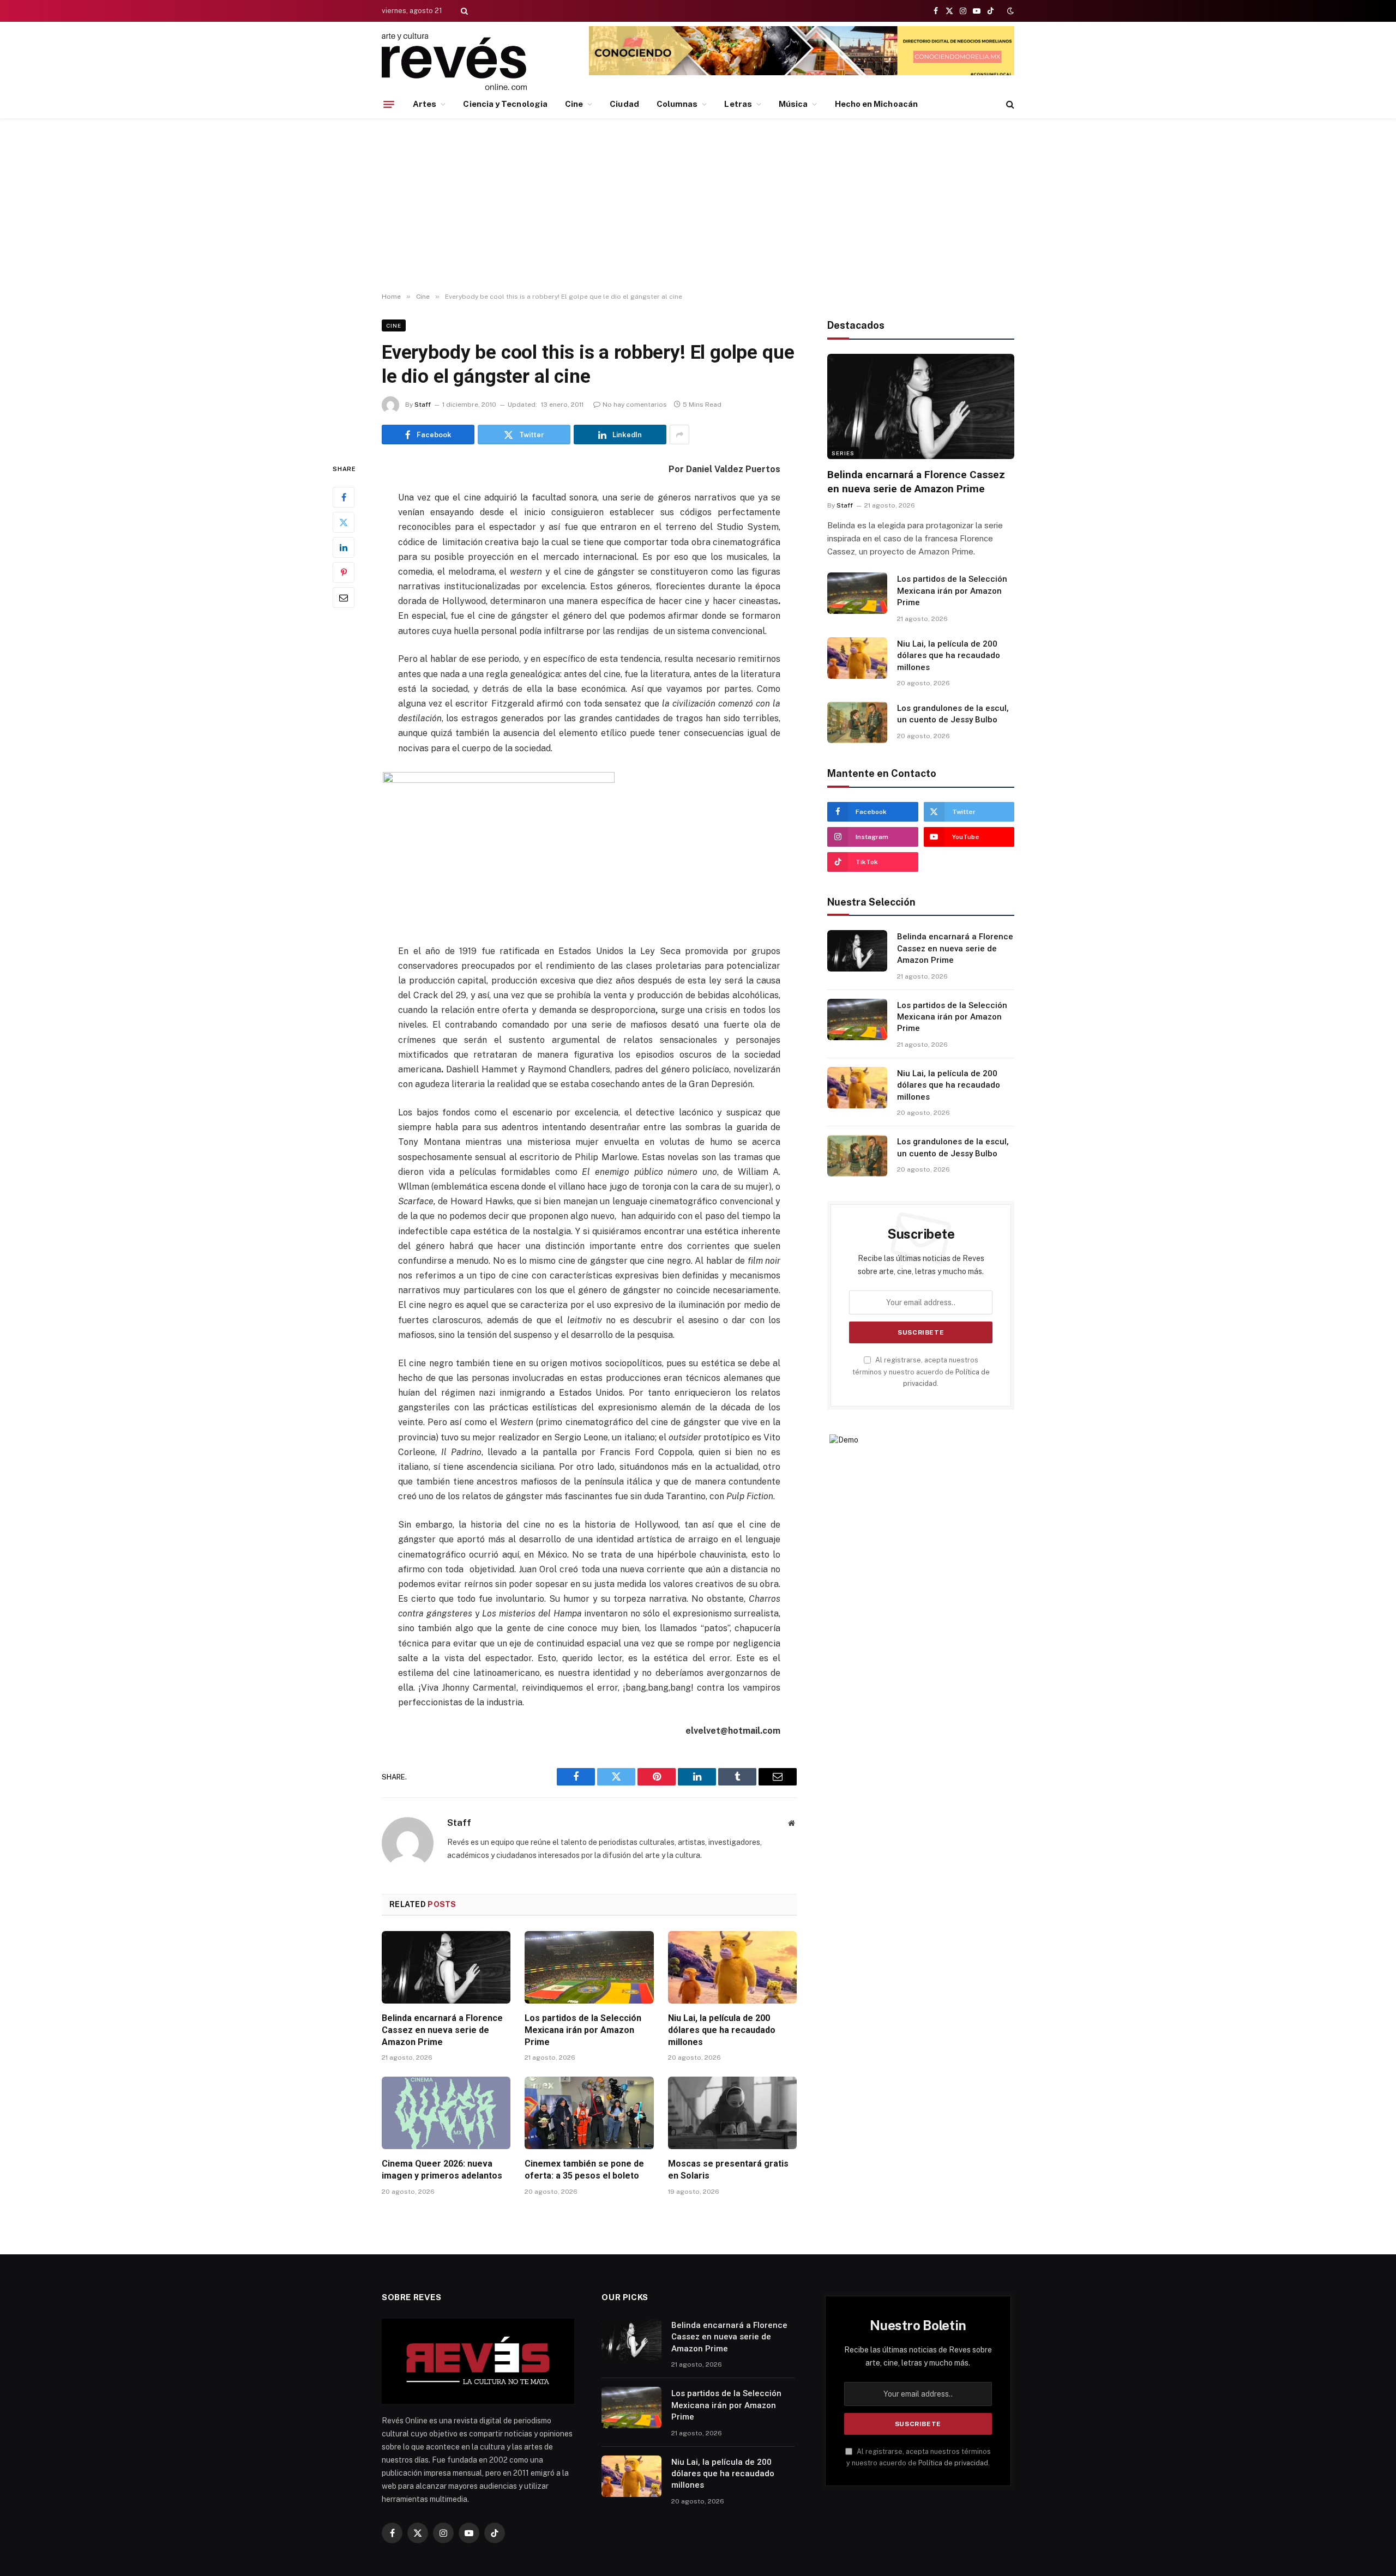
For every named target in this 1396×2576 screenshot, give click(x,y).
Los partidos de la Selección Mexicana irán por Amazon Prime (583, 2030)
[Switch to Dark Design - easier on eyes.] (1009, 11)
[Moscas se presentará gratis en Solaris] (732, 2113)
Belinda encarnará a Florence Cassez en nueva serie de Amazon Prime (442, 2030)
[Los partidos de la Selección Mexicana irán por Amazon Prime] (589, 1967)
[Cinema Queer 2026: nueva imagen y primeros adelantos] (446, 2113)
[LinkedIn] (344, 548)
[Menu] (389, 104)
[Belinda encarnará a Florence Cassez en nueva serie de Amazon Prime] (446, 1967)
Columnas (677, 104)
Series (843, 453)
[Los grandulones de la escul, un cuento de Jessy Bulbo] (857, 722)
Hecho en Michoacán (876, 104)
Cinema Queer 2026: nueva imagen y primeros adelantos (442, 2170)
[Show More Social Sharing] (679, 435)
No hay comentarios (635, 405)
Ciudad (624, 104)
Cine (574, 104)
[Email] (344, 598)
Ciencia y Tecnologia (505, 104)
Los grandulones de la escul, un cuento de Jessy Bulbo (953, 714)
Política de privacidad (953, 2463)
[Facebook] (344, 498)
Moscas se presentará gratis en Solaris (728, 2170)
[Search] (463, 11)
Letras (738, 104)
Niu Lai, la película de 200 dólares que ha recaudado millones (722, 2030)
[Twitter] (344, 523)
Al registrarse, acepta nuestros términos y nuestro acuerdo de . (921, 1372)
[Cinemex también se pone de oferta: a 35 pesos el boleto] (589, 2113)
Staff (423, 405)
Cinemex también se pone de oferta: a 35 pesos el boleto (584, 2170)
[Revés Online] (454, 61)
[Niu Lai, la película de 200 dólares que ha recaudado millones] (732, 1967)
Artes (425, 104)
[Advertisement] (698, 206)
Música (793, 104)
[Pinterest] (344, 573)
